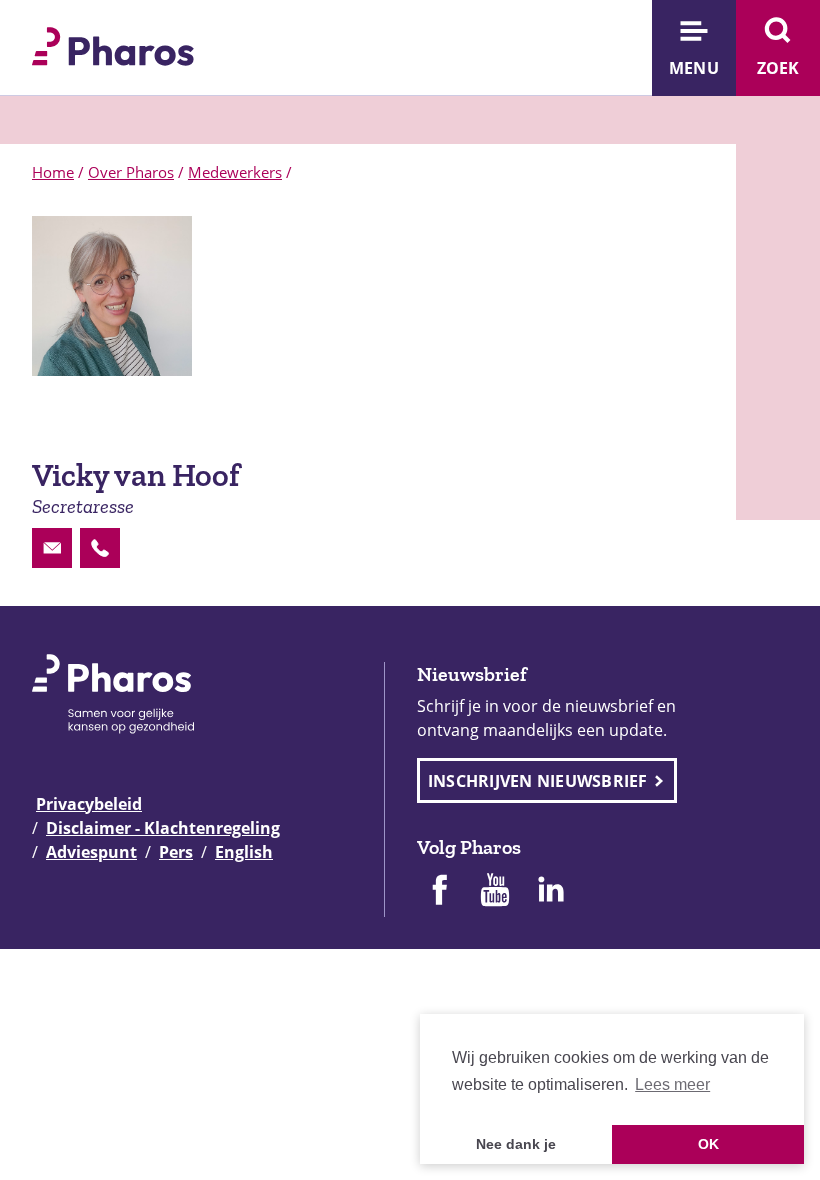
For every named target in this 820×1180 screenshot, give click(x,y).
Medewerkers (235, 172)
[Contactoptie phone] (100, 548)
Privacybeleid (89, 804)
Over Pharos (131, 172)
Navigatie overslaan (84, 22)
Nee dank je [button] (516, 1144)
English (244, 852)
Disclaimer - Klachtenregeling (163, 828)
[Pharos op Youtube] (495, 892)
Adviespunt (91, 852)
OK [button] (708, 1144)
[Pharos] (113, 44)
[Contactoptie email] (52, 548)
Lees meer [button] (672, 1084)
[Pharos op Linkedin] (551, 892)
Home (53, 172)
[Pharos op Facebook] (439, 892)
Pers (176, 852)
